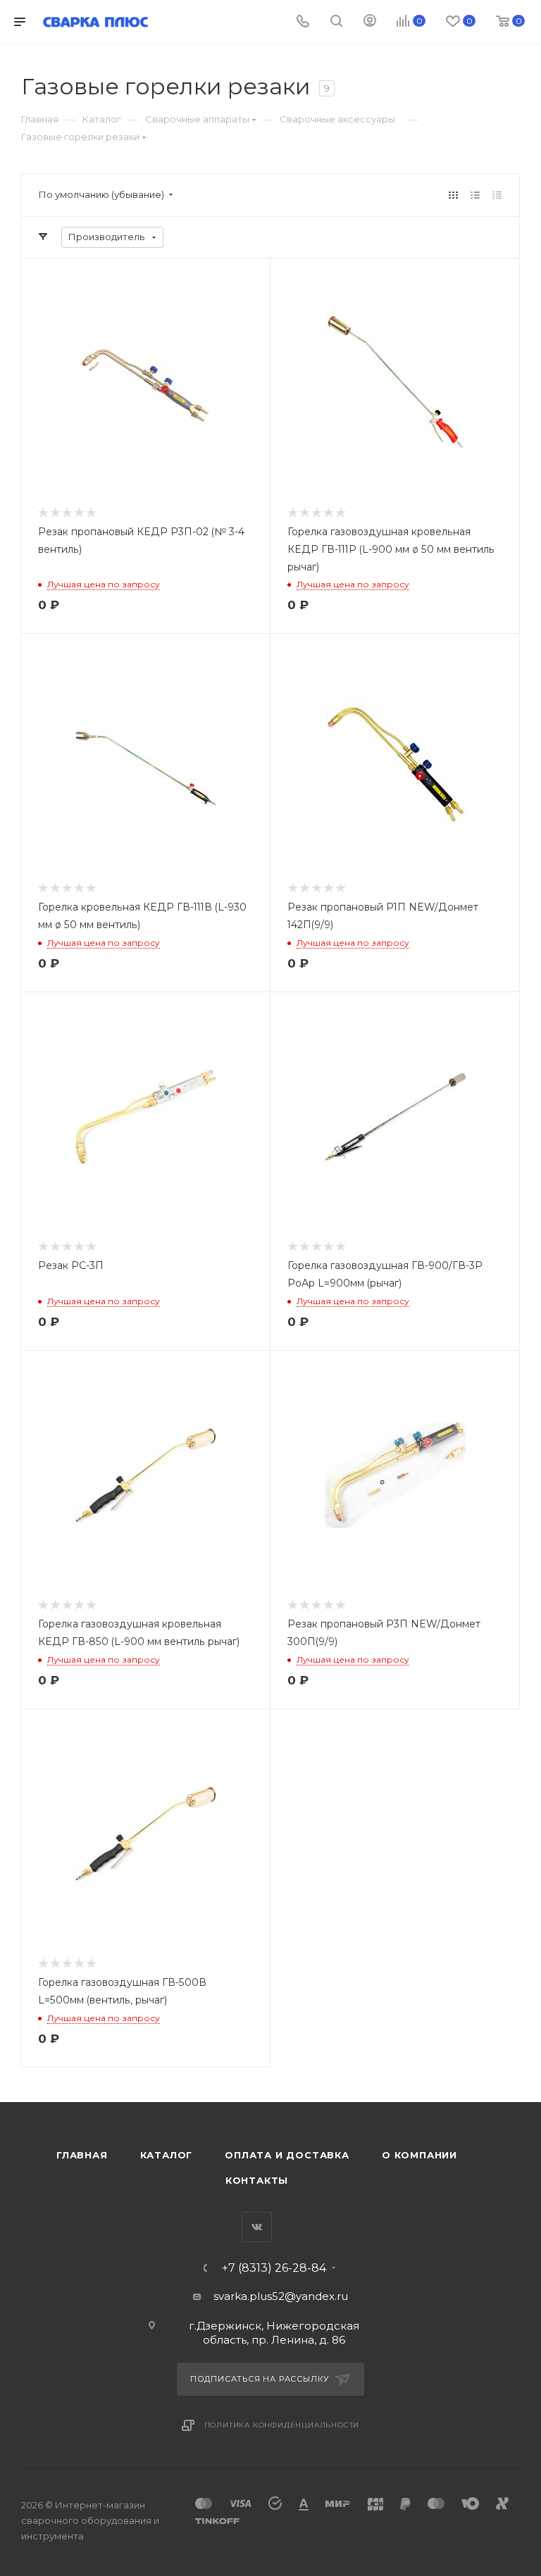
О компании (419, 2155)
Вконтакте (257, 2227)
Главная (82, 2155)
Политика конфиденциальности (282, 2425)
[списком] (475, 195)
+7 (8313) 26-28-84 (274, 2268)
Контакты (257, 2180)
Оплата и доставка (287, 2155)
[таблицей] (497, 195)
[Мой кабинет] (370, 22)
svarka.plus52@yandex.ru (281, 2296)
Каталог (167, 2155)
